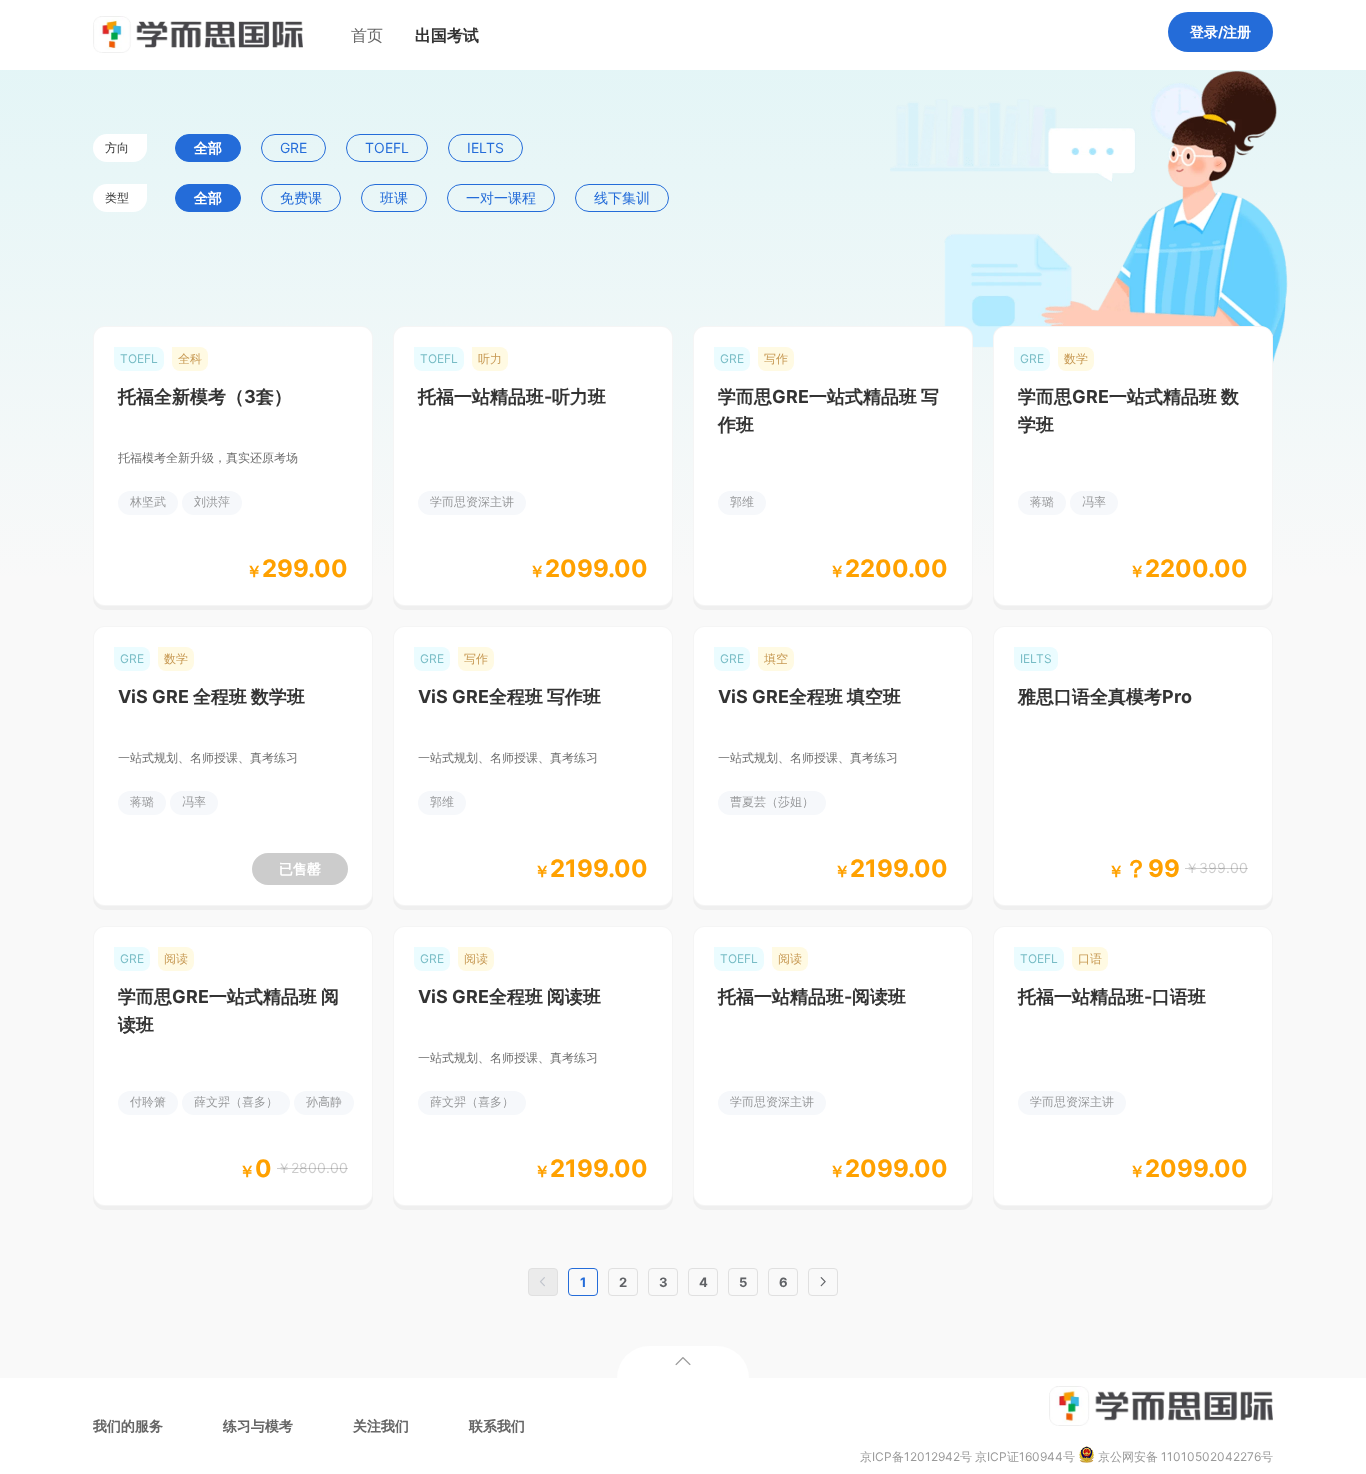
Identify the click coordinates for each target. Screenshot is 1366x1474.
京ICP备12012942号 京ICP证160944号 (967, 1456)
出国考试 (447, 35)
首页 (367, 35)
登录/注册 (1220, 31)
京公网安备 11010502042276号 (1184, 1456)
